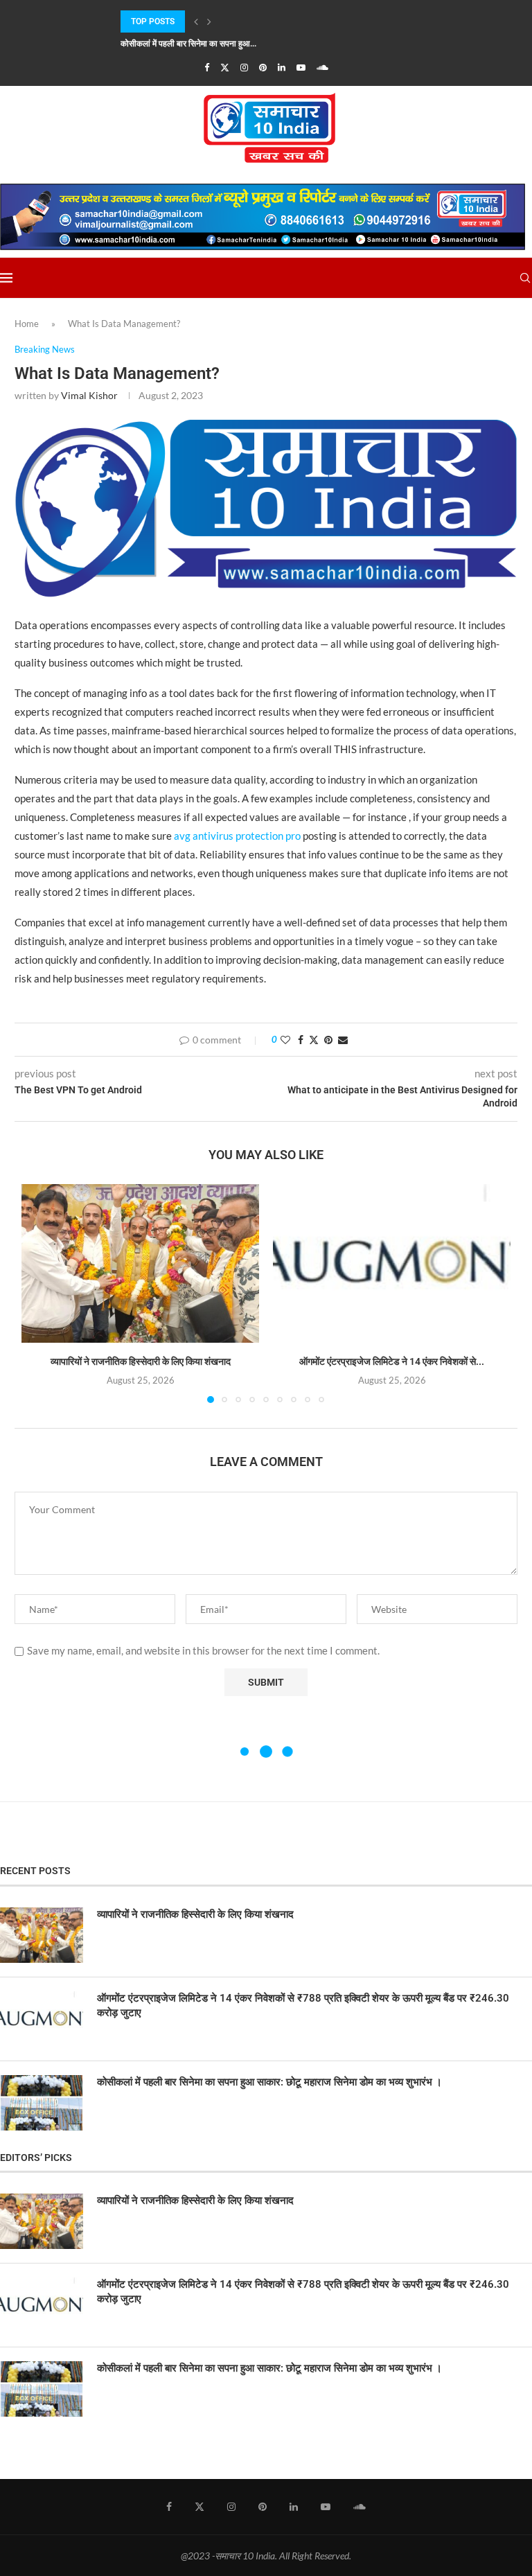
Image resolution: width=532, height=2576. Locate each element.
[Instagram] (244, 67)
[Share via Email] (343, 1040)
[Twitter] (225, 67)
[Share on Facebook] (301, 1040)
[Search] (525, 278)
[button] (196, 21)
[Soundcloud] (322, 67)
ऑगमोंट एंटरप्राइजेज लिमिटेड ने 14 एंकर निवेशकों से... (392, 1361)
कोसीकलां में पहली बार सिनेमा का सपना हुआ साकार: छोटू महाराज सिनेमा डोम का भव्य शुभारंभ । (269, 2082)
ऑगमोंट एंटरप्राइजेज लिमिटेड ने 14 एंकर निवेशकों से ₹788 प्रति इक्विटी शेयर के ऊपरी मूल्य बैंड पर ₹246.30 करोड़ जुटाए (303, 2005)
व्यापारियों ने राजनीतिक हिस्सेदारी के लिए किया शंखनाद (141, 1361)
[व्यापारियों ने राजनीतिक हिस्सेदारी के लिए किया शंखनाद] (140, 1263)
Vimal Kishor (89, 395)
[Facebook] (207, 67)
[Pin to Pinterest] (328, 1040)
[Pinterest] (263, 67)
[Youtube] (301, 67)
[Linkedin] (282, 67)
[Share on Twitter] (314, 1040)
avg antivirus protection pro (237, 836)
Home (27, 324)
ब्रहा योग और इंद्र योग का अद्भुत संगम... (179, 53)
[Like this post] (285, 1040)
